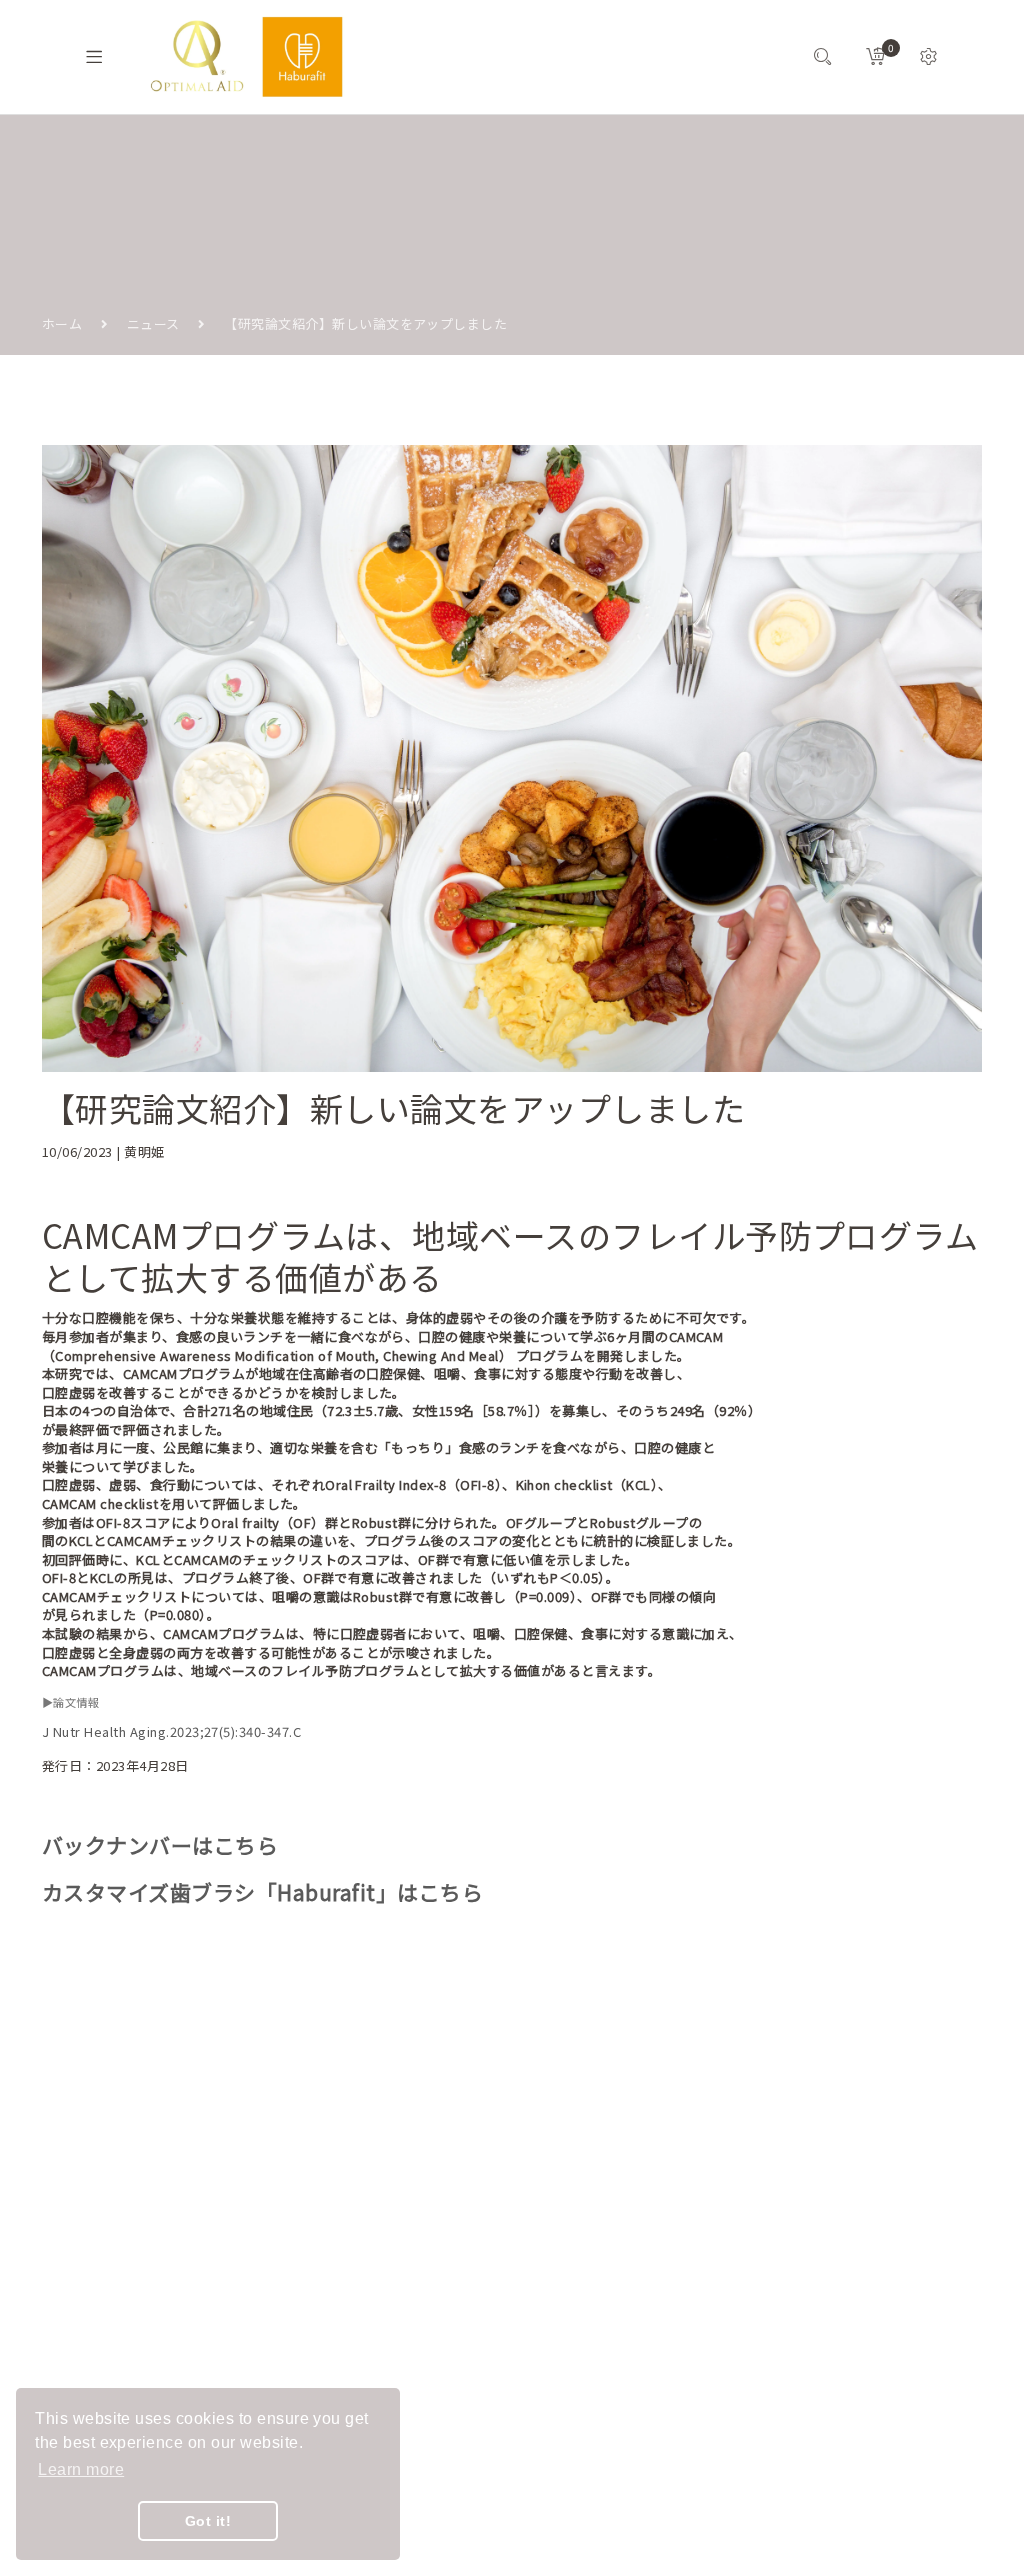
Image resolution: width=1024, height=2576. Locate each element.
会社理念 (392, 2232)
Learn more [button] (81, 2469)
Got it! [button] (208, 2521)
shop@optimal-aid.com (151, 2224)
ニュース (153, 323)
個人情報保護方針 (419, 2370)
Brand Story (403, 2160)
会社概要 (392, 2196)
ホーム (62, 323)
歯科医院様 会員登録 (427, 2406)
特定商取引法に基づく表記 (425, 2319)
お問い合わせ (405, 2268)
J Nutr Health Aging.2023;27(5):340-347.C (171, 1731)
